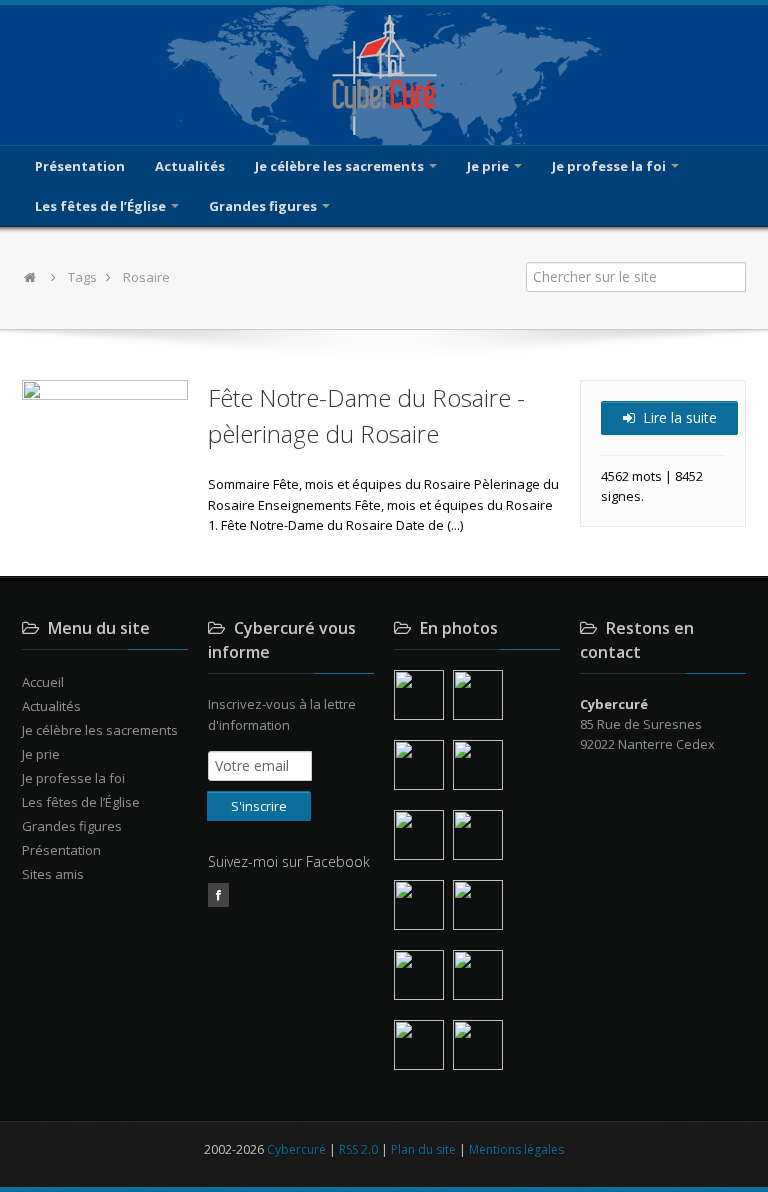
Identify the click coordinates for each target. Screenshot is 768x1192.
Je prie (489, 166)
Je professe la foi (610, 166)
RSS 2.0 (358, 1149)
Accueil (43, 682)
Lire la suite (678, 417)
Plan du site (423, 1149)
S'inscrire (259, 806)
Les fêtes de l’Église (102, 206)
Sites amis (53, 874)
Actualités (190, 166)
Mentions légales (516, 1149)
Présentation (80, 166)
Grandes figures (264, 206)
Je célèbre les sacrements (341, 166)
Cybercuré (296, 1149)
